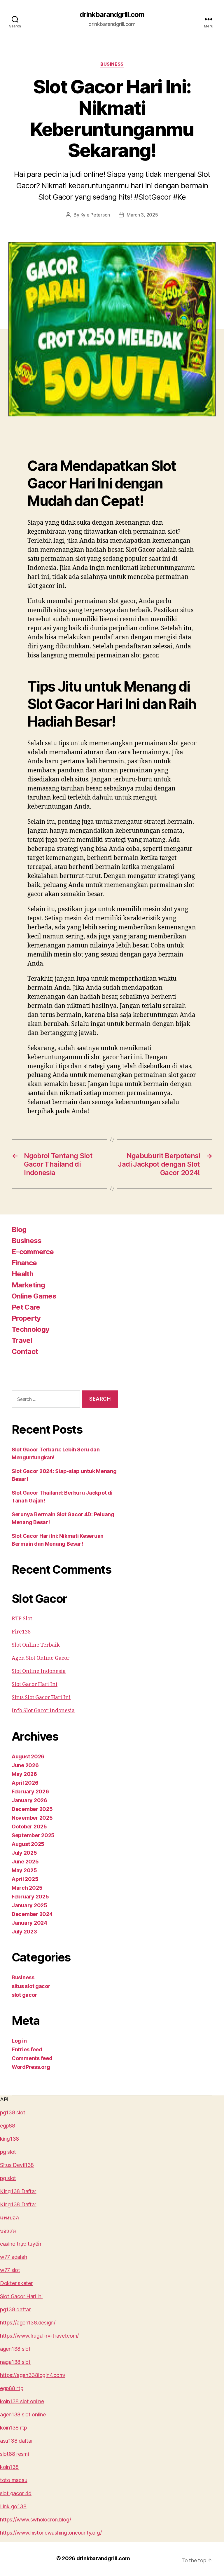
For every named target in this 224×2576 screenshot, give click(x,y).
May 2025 (24, 1870)
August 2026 (28, 1756)
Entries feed (27, 2049)
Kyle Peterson (95, 215)
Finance (24, 1263)
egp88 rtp (12, 2388)
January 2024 (29, 1923)
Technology (30, 1329)
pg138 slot (13, 2112)
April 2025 (25, 1879)
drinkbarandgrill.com (112, 15)
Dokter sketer (16, 2283)
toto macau (14, 2480)
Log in (19, 2041)
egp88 (8, 2126)
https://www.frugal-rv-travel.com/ (39, 2336)
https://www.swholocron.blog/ (35, 2520)
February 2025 (30, 1897)
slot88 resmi (14, 2454)
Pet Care (26, 1307)
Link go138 (13, 2506)
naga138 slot (15, 2362)
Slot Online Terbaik (36, 1645)
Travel (22, 1340)
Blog (19, 1229)
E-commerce (33, 1252)
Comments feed (32, 2058)
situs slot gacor (31, 1986)
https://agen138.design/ (28, 2323)
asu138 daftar (16, 2441)
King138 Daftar (18, 2191)
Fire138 (21, 1632)
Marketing (28, 1285)
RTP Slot (22, 1619)
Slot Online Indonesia (39, 1671)
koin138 (9, 2467)
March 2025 (27, 1888)
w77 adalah (13, 2257)
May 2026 (24, 1774)
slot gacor (24, 1995)
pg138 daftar (15, 2309)
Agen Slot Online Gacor (41, 1658)
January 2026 (29, 1800)
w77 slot (10, 2270)
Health (22, 1274)
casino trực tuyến (20, 2244)
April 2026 (25, 1783)
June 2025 (25, 1862)
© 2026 (66, 2558)
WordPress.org (31, 2067)
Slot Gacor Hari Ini (35, 1684)
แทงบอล (9, 2218)
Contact (25, 1351)
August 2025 (28, 1844)
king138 (9, 2139)
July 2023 (24, 1932)
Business (112, 64)
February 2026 (30, 1791)
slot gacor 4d (16, 2493)
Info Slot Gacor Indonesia (43, 1711)
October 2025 (29, 1827)
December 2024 (32, 1914)
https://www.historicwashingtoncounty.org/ (51, 2533)
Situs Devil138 (17, 2165)
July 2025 (24, 1853)
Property (26, 1318)
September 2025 (33, 1835)
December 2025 (32, 1809)
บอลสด (8, 2231)
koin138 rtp (13, 2428)
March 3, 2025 (142, 215)
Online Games (34, 1296)
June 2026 (25, 1765)
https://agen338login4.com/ (33, 2375)
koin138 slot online (22, 2401)
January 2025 (29, 1905)
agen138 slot (15, 2349)
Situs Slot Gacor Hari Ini (41, 1698)
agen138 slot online (23, 2414)
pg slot (8, 2152)
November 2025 (32, 1818)
